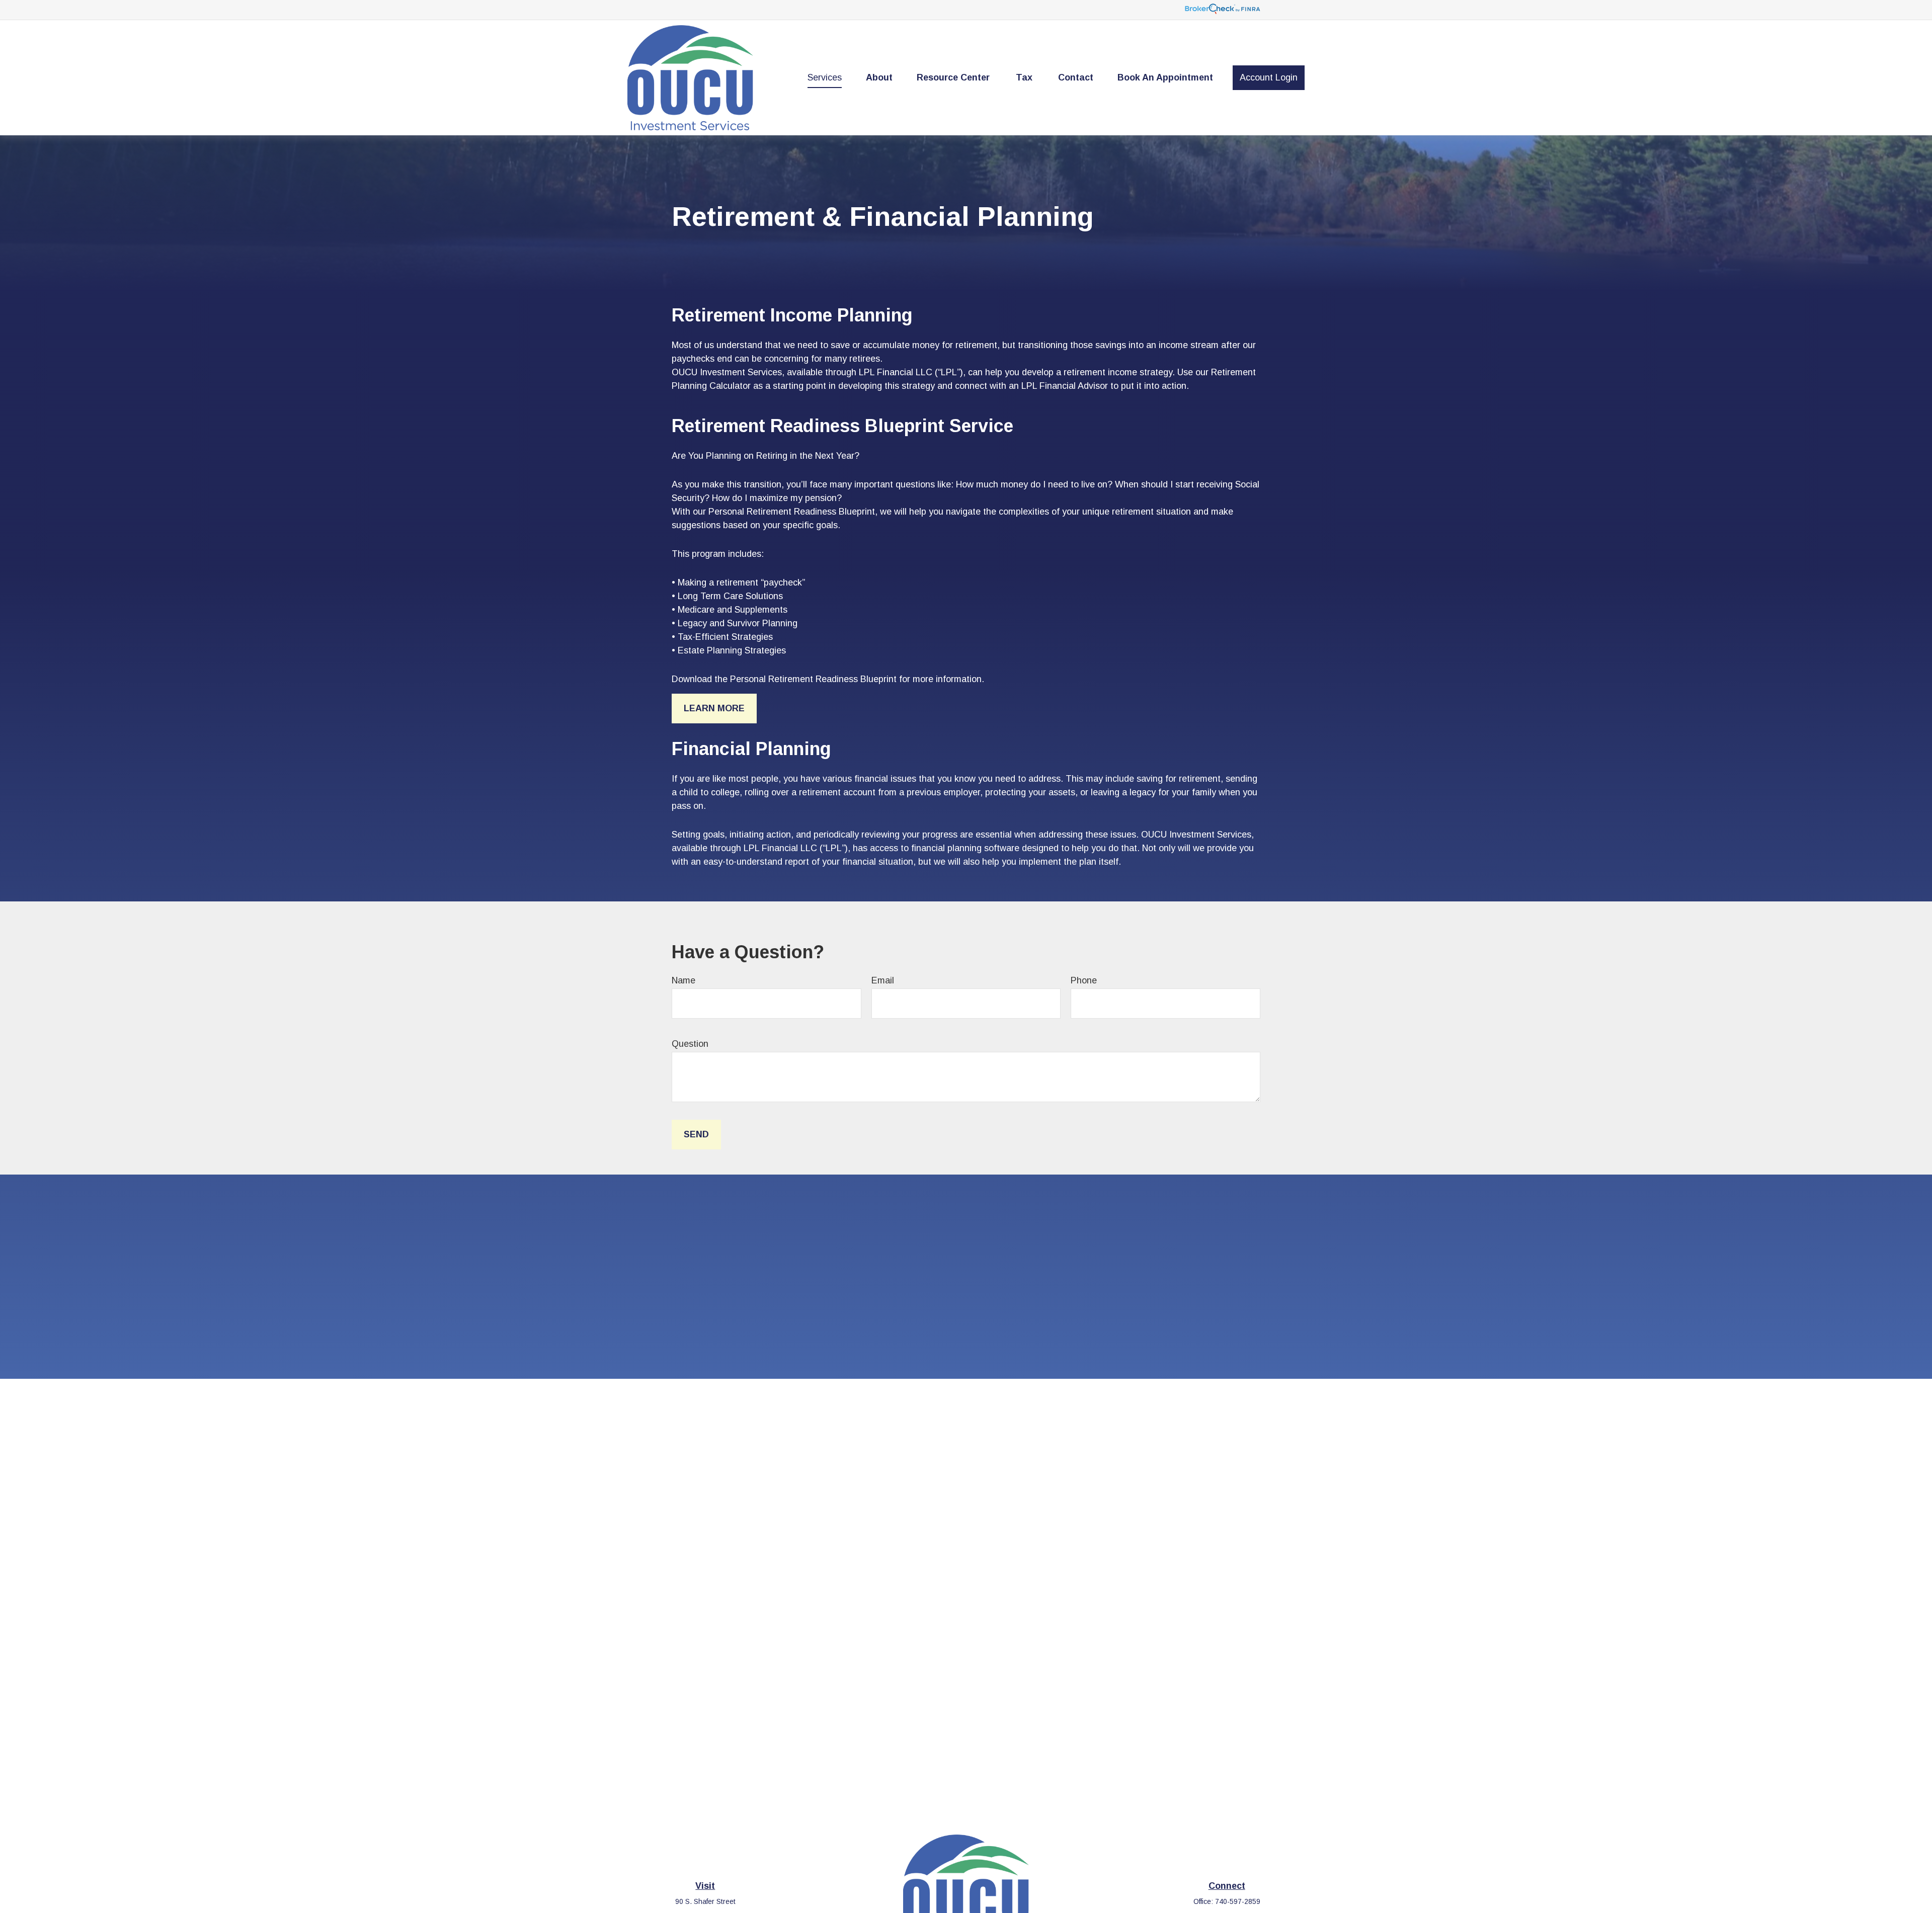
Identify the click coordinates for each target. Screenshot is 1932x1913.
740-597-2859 (1238, 1901)
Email (883, 980)
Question (690, 1044)
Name (683, 980)
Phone (1084, 980)
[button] (825, 78)
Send (696, 1134)
